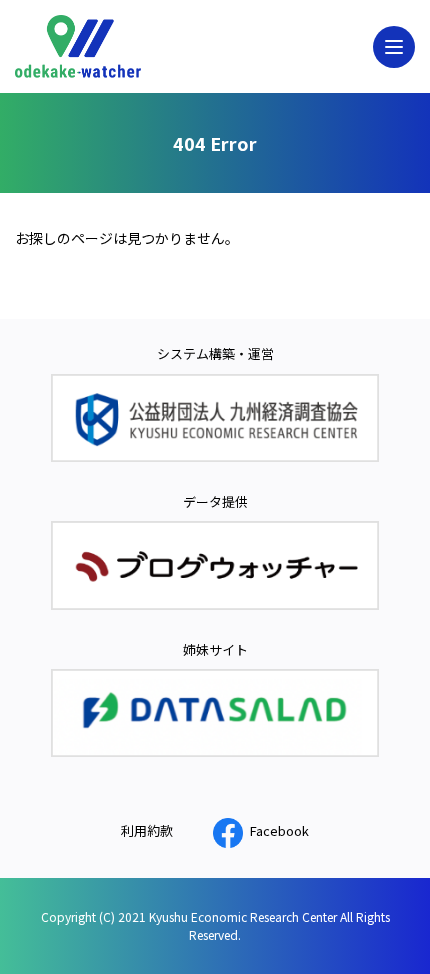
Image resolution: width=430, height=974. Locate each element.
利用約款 (147, 830)
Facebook (279, 830)
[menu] (394, 47)
